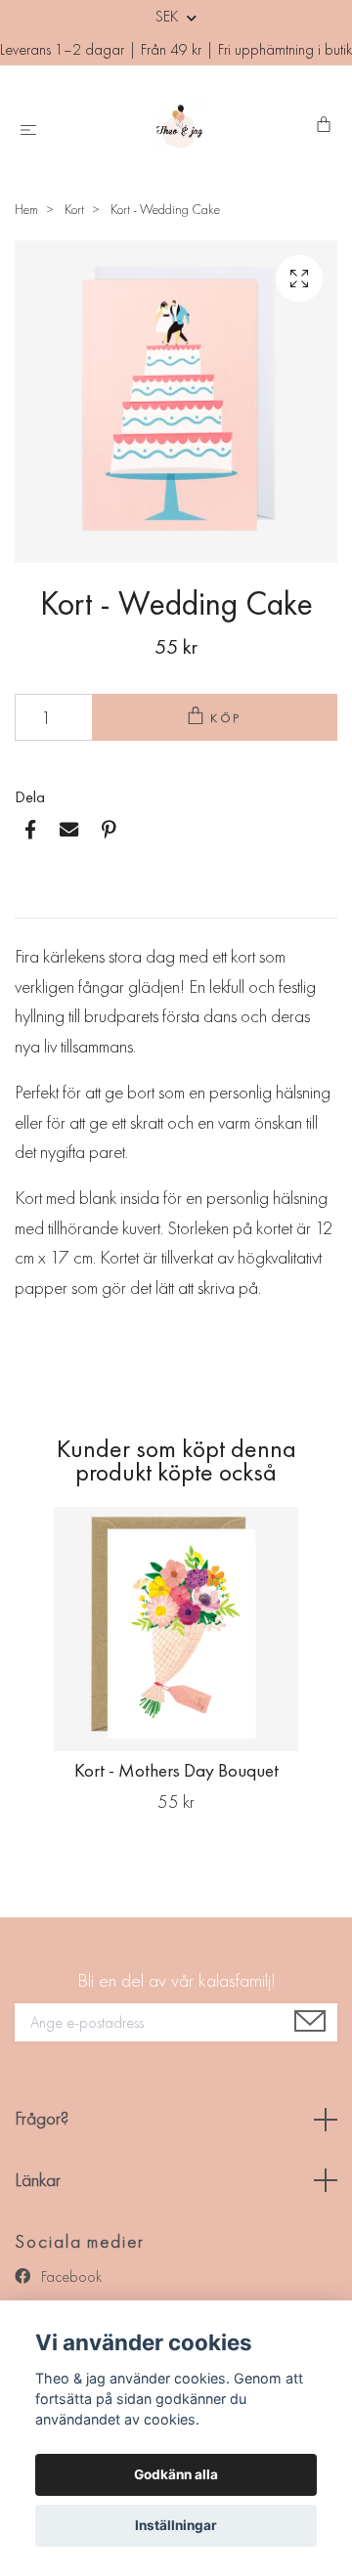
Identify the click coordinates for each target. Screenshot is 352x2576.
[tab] (38, 902)
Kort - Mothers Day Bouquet (176, 1770)
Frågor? (42, 2118)
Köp (227, 718)
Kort (74, 209)
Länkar (38, 2180)
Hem (26, 209)
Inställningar (176, 2525)
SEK (169, 16)
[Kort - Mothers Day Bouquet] (176, 1629)
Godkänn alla (176, 2474)
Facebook (69, 2276)
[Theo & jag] (180, 126)
